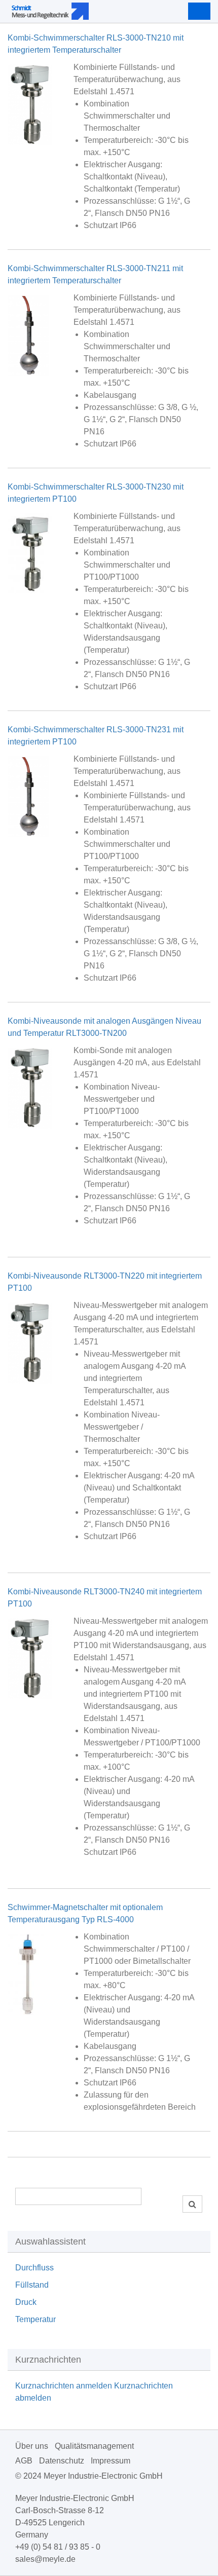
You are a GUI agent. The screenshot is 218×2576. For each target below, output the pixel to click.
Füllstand (32, 2285)
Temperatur (35, 2319)
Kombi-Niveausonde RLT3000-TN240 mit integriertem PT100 (105, 1598)
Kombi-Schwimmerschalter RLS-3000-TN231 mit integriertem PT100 (96, 736)
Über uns (32, 2446)
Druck (26, 2302)
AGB (24, 2461)
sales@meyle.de (45, 2559)
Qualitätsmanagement (94, 2446)
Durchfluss (34, 2268)
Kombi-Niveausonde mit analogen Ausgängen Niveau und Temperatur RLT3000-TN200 (104, 1027)
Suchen (192, 2204)
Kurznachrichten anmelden (64, 2386)
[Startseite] (80, 11)
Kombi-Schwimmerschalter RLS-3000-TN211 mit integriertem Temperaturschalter (95, 274)
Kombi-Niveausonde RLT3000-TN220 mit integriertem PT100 (105, 1282)
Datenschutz (62, 2461)
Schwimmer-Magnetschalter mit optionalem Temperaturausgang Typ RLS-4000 (85, 1913)
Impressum (111, 2461)
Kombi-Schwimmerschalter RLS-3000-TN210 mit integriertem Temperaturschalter (96, 44)
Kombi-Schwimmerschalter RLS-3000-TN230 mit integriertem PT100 (96, 493)
